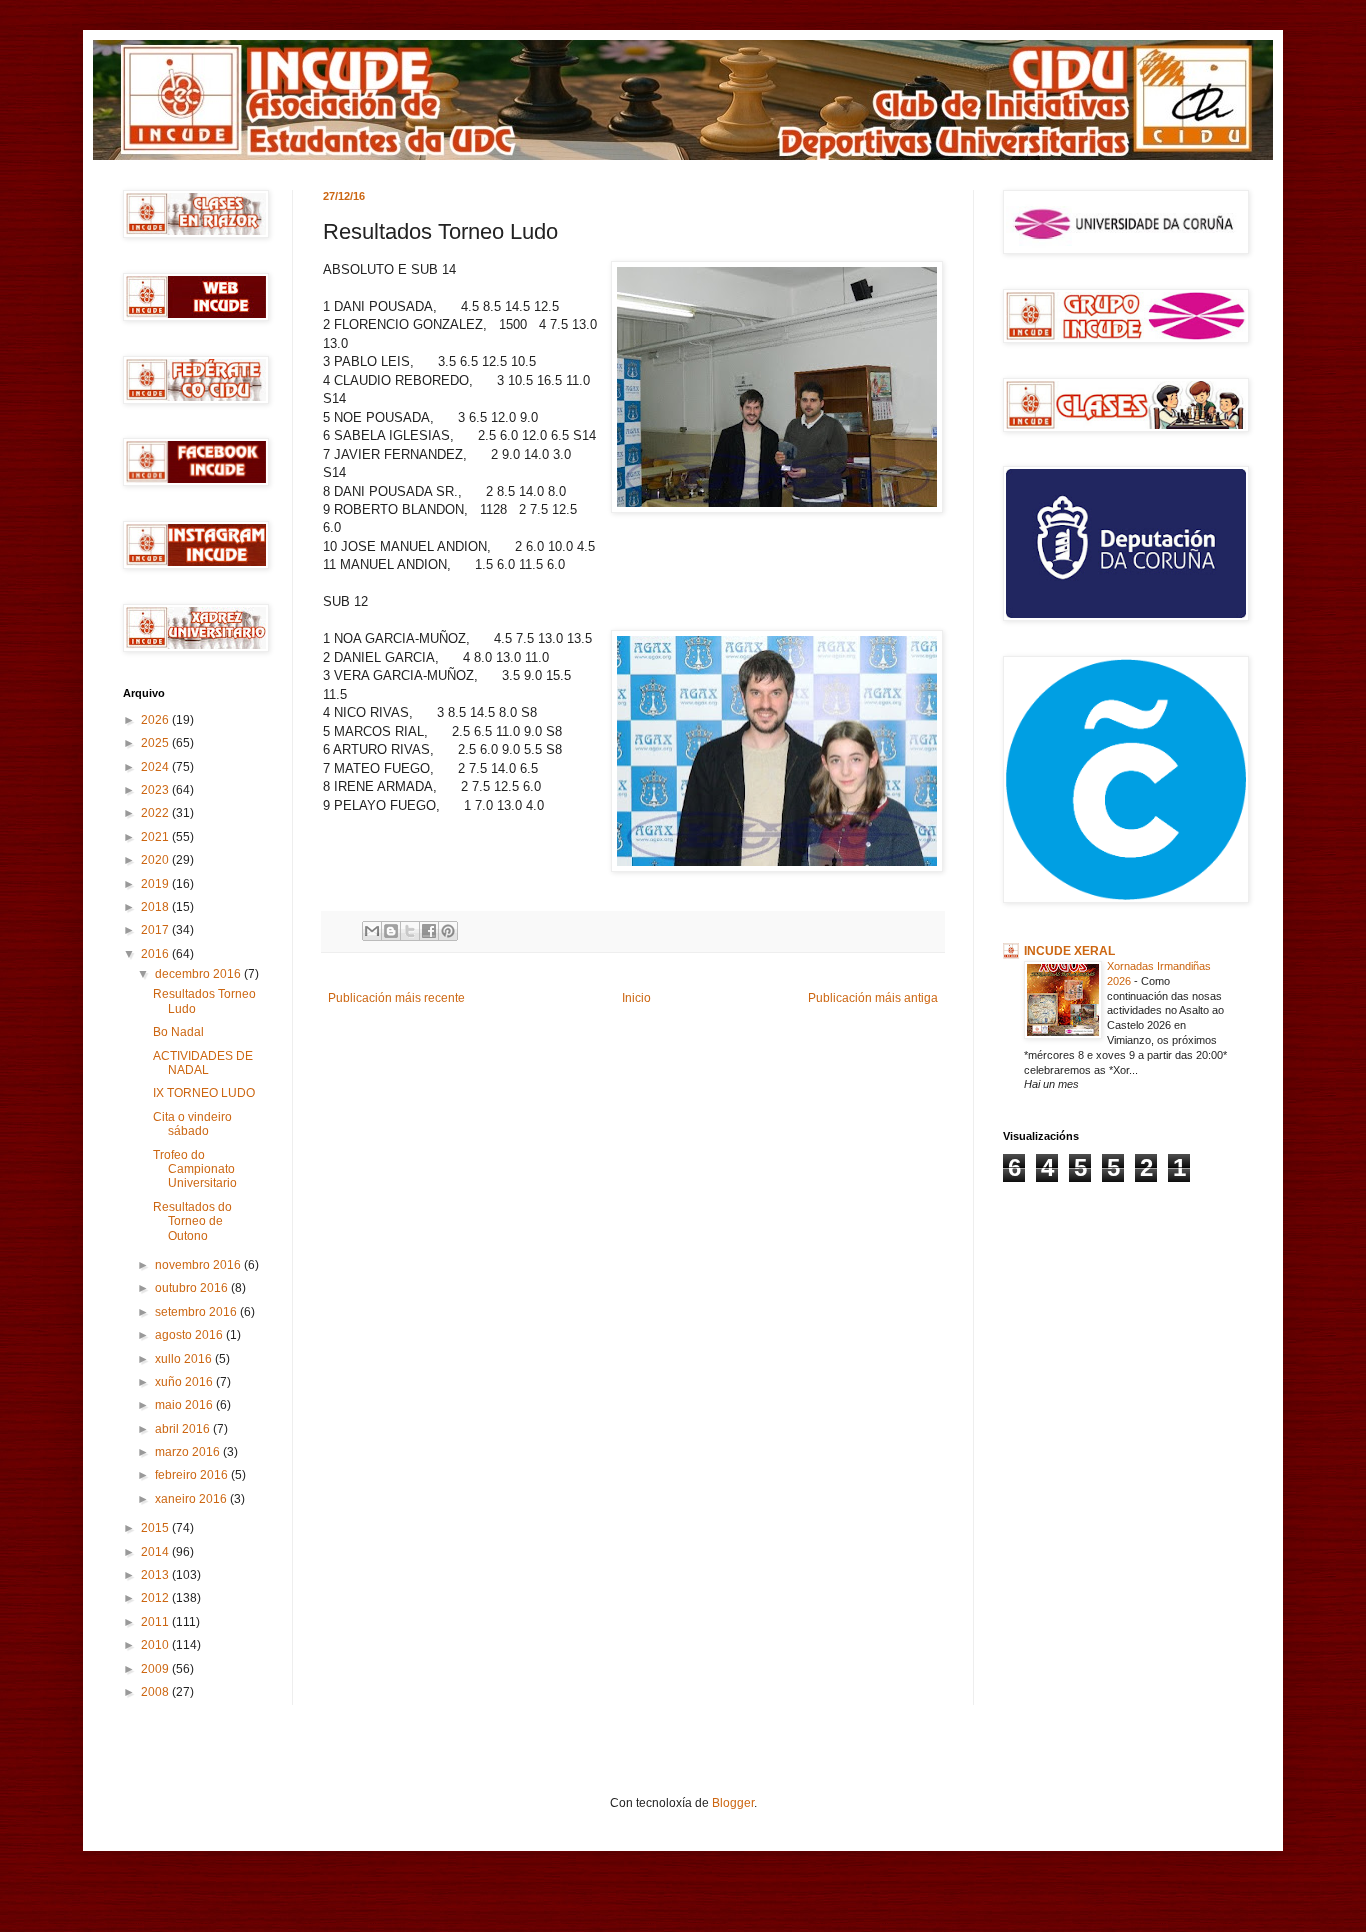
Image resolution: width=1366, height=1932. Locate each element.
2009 (156, 1669)
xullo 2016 (185, 1359)
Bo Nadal (178, 1032)
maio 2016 (185, 1405)
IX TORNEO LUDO (204, 1093)
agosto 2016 (190, 1335)
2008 (156, 1692)
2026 (156, 720)
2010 (156, 1645)
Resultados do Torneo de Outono (192, 1221)
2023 (156, 790)
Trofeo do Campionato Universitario (195, 1169)
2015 (156, 1528)
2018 (156, 907)
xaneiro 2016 (192, 1499)
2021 (156, 837)
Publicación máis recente (396, 998)
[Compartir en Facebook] (429, 931)
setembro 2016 (197, 1312)
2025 (156, 743)
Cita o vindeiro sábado (192, 1124)
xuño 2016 (185, 1382)
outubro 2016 (193, 1288)
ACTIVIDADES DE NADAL (203, 1063)
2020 (156, 860)
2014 (156, 1552)
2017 (156, 930)
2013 (156, 1575)
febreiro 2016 (193, 1475)
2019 (156, 884)
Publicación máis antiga (873, 998)
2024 (156, 767)
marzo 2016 (189, 1452)
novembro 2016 (199, 1265)
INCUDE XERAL (1069, 951)
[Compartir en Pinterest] (448, 931)
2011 (156, 1622)
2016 (156, 954)
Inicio (636, 998)
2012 (156, 1598)
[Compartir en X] (410, 931)
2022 (156, 813)
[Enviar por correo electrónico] (372, 931)
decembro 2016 (199, 974)
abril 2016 (184, 1429)
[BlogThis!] (391, 931)
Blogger (733, 1803)
